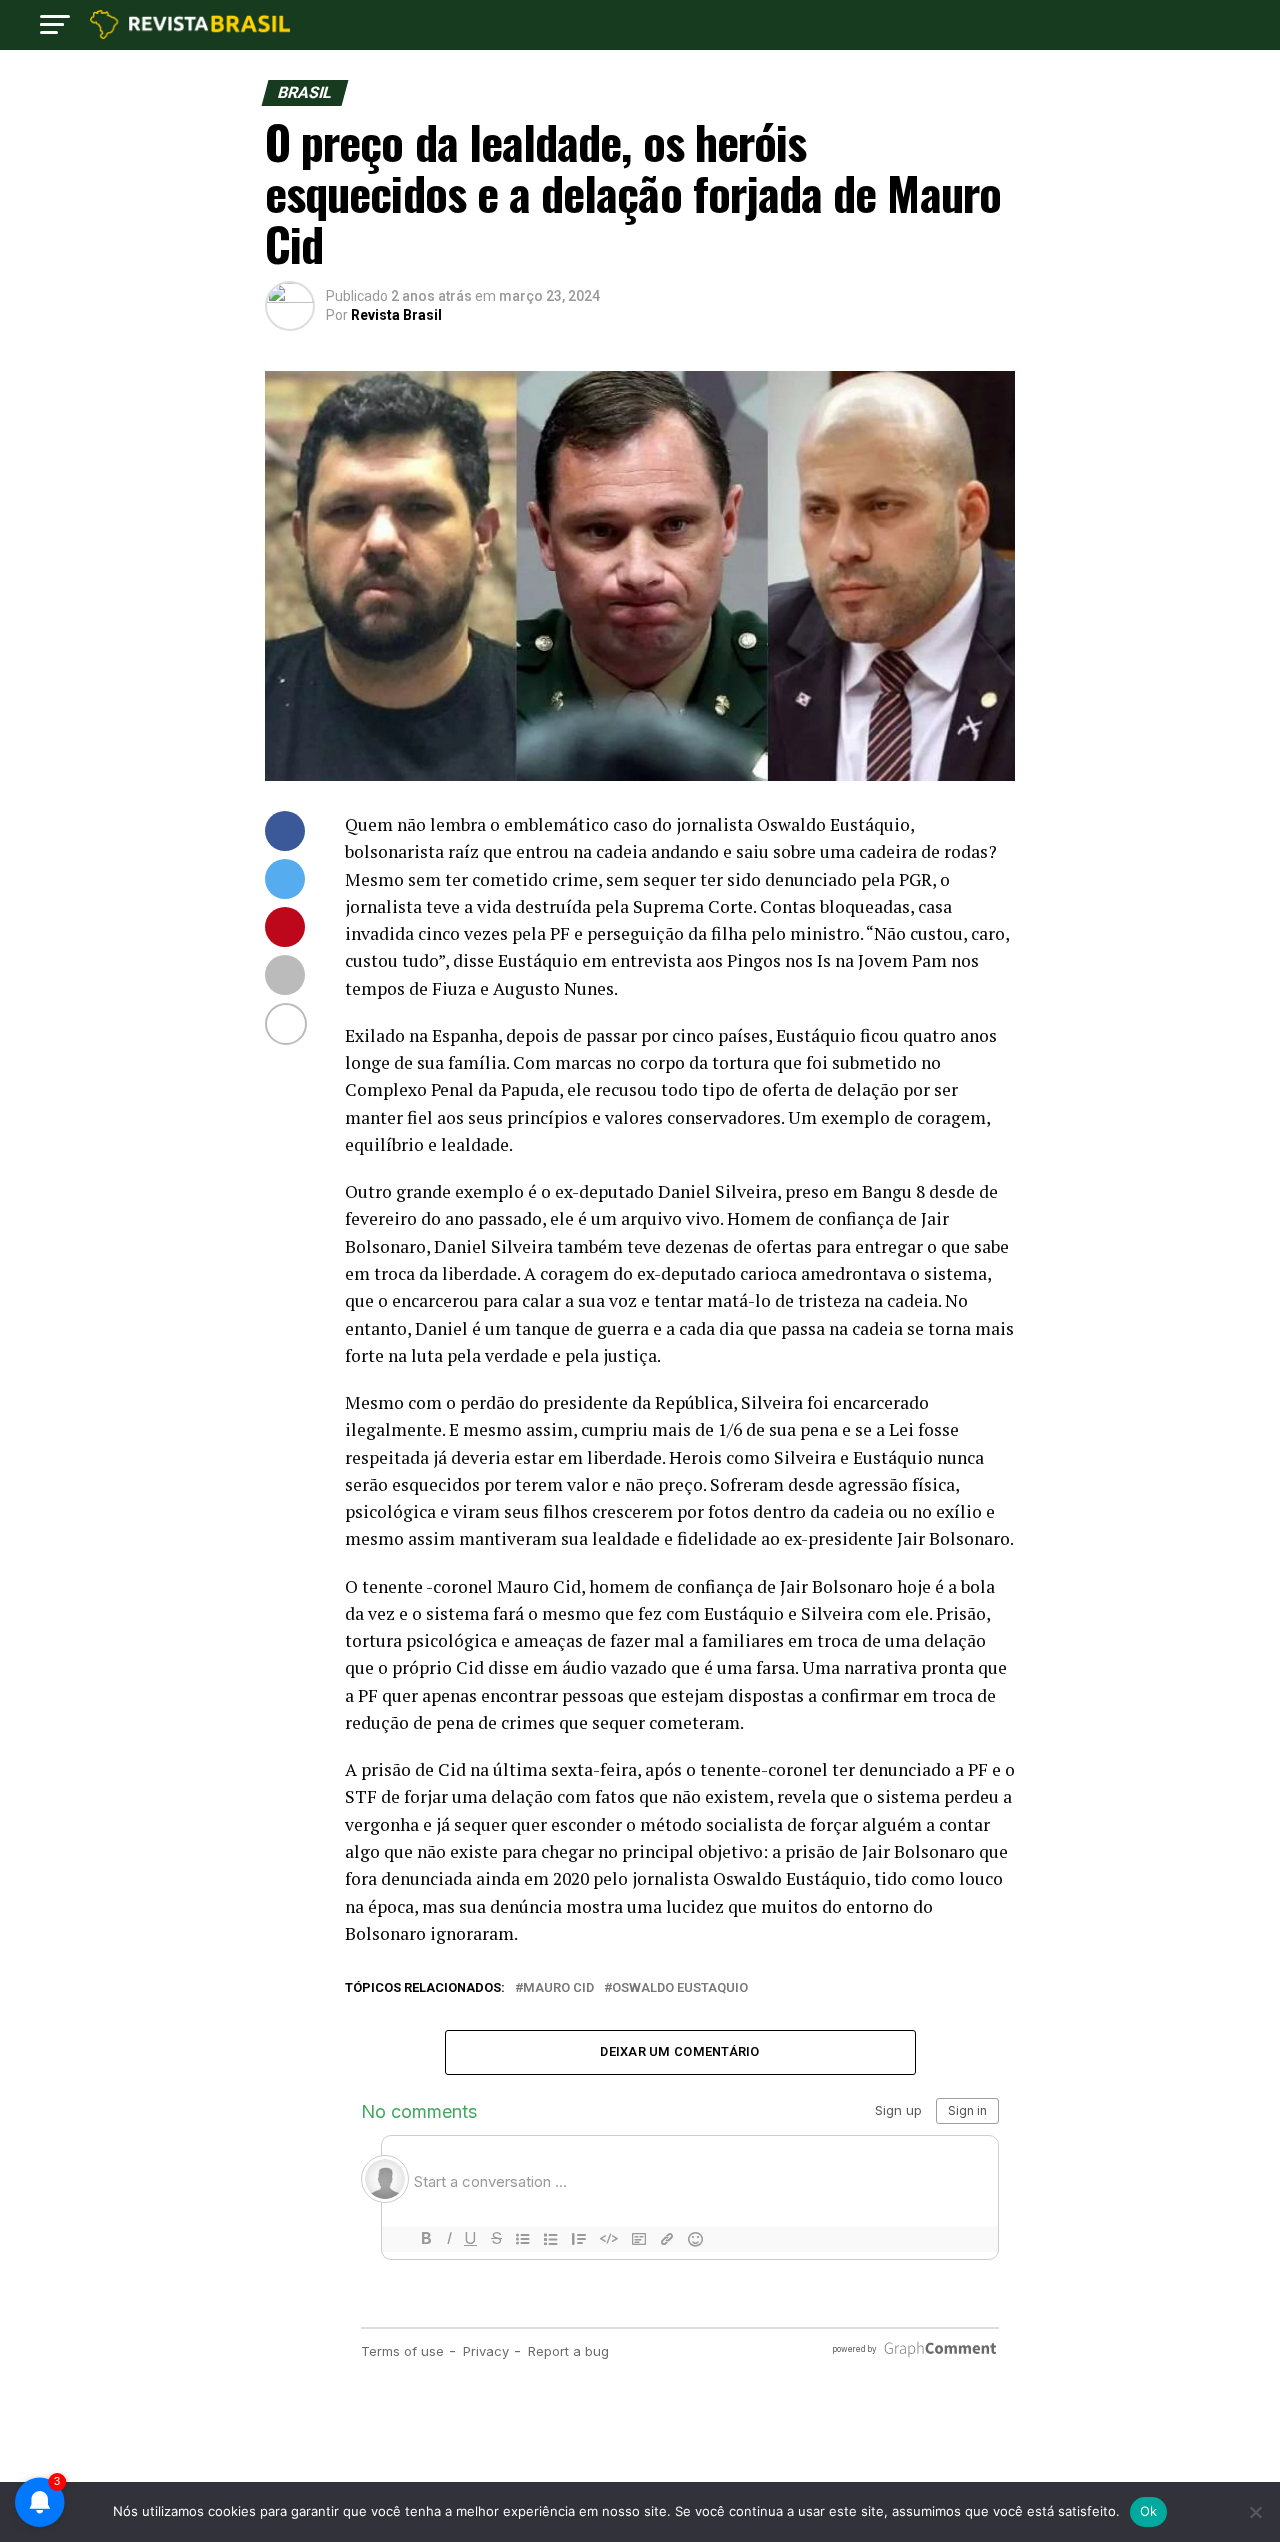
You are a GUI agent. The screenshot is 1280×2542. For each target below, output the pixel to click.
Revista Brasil (396, 315)
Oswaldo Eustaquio (680, 1988)
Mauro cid (558, 1988)
